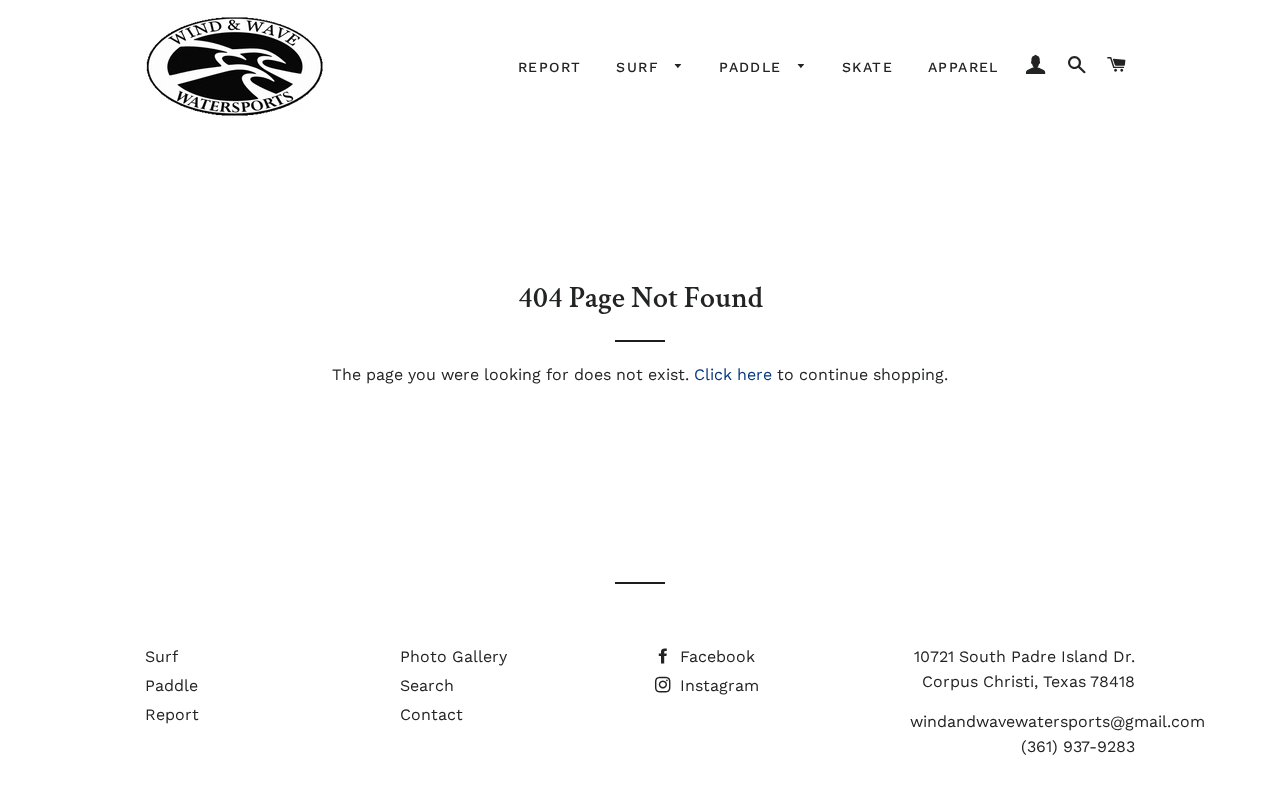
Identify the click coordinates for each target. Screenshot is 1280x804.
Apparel (963, 67)
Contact (431, 714)
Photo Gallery (453, 656)
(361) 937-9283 (1078, 746)
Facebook (715, 656)
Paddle (753, 67)
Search (427, 685)
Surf (640, 67)
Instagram (717, 685)
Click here (733, 374)
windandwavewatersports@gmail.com (1057, 721)
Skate (867, 67)
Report (549, 67)
